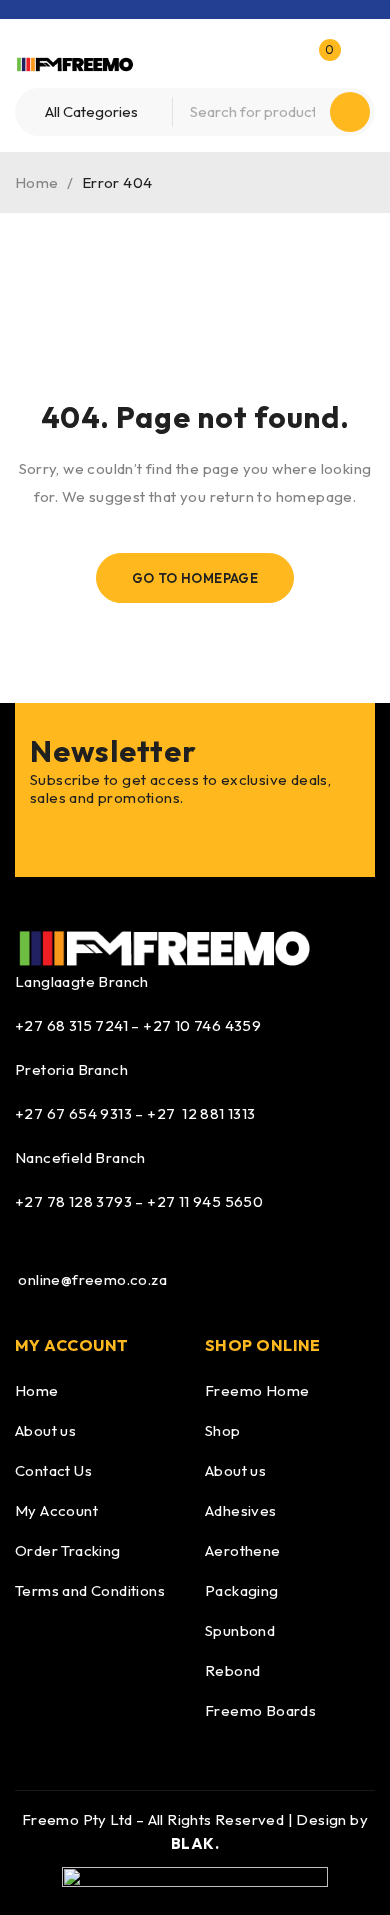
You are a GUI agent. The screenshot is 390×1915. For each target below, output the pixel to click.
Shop (223, 1430)
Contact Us (53, 1470)
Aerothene (243, 1550)
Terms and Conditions (90, 1590)
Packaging (242, 1590)
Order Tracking (68, 1550)
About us (45, 1430)
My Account (56, 1510)
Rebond (232, 1670)
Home (37, 182)
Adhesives (241, 1510)
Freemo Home (257, 1390)
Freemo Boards (260, 1710)
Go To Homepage (195, 578)
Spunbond (240, 1630)
